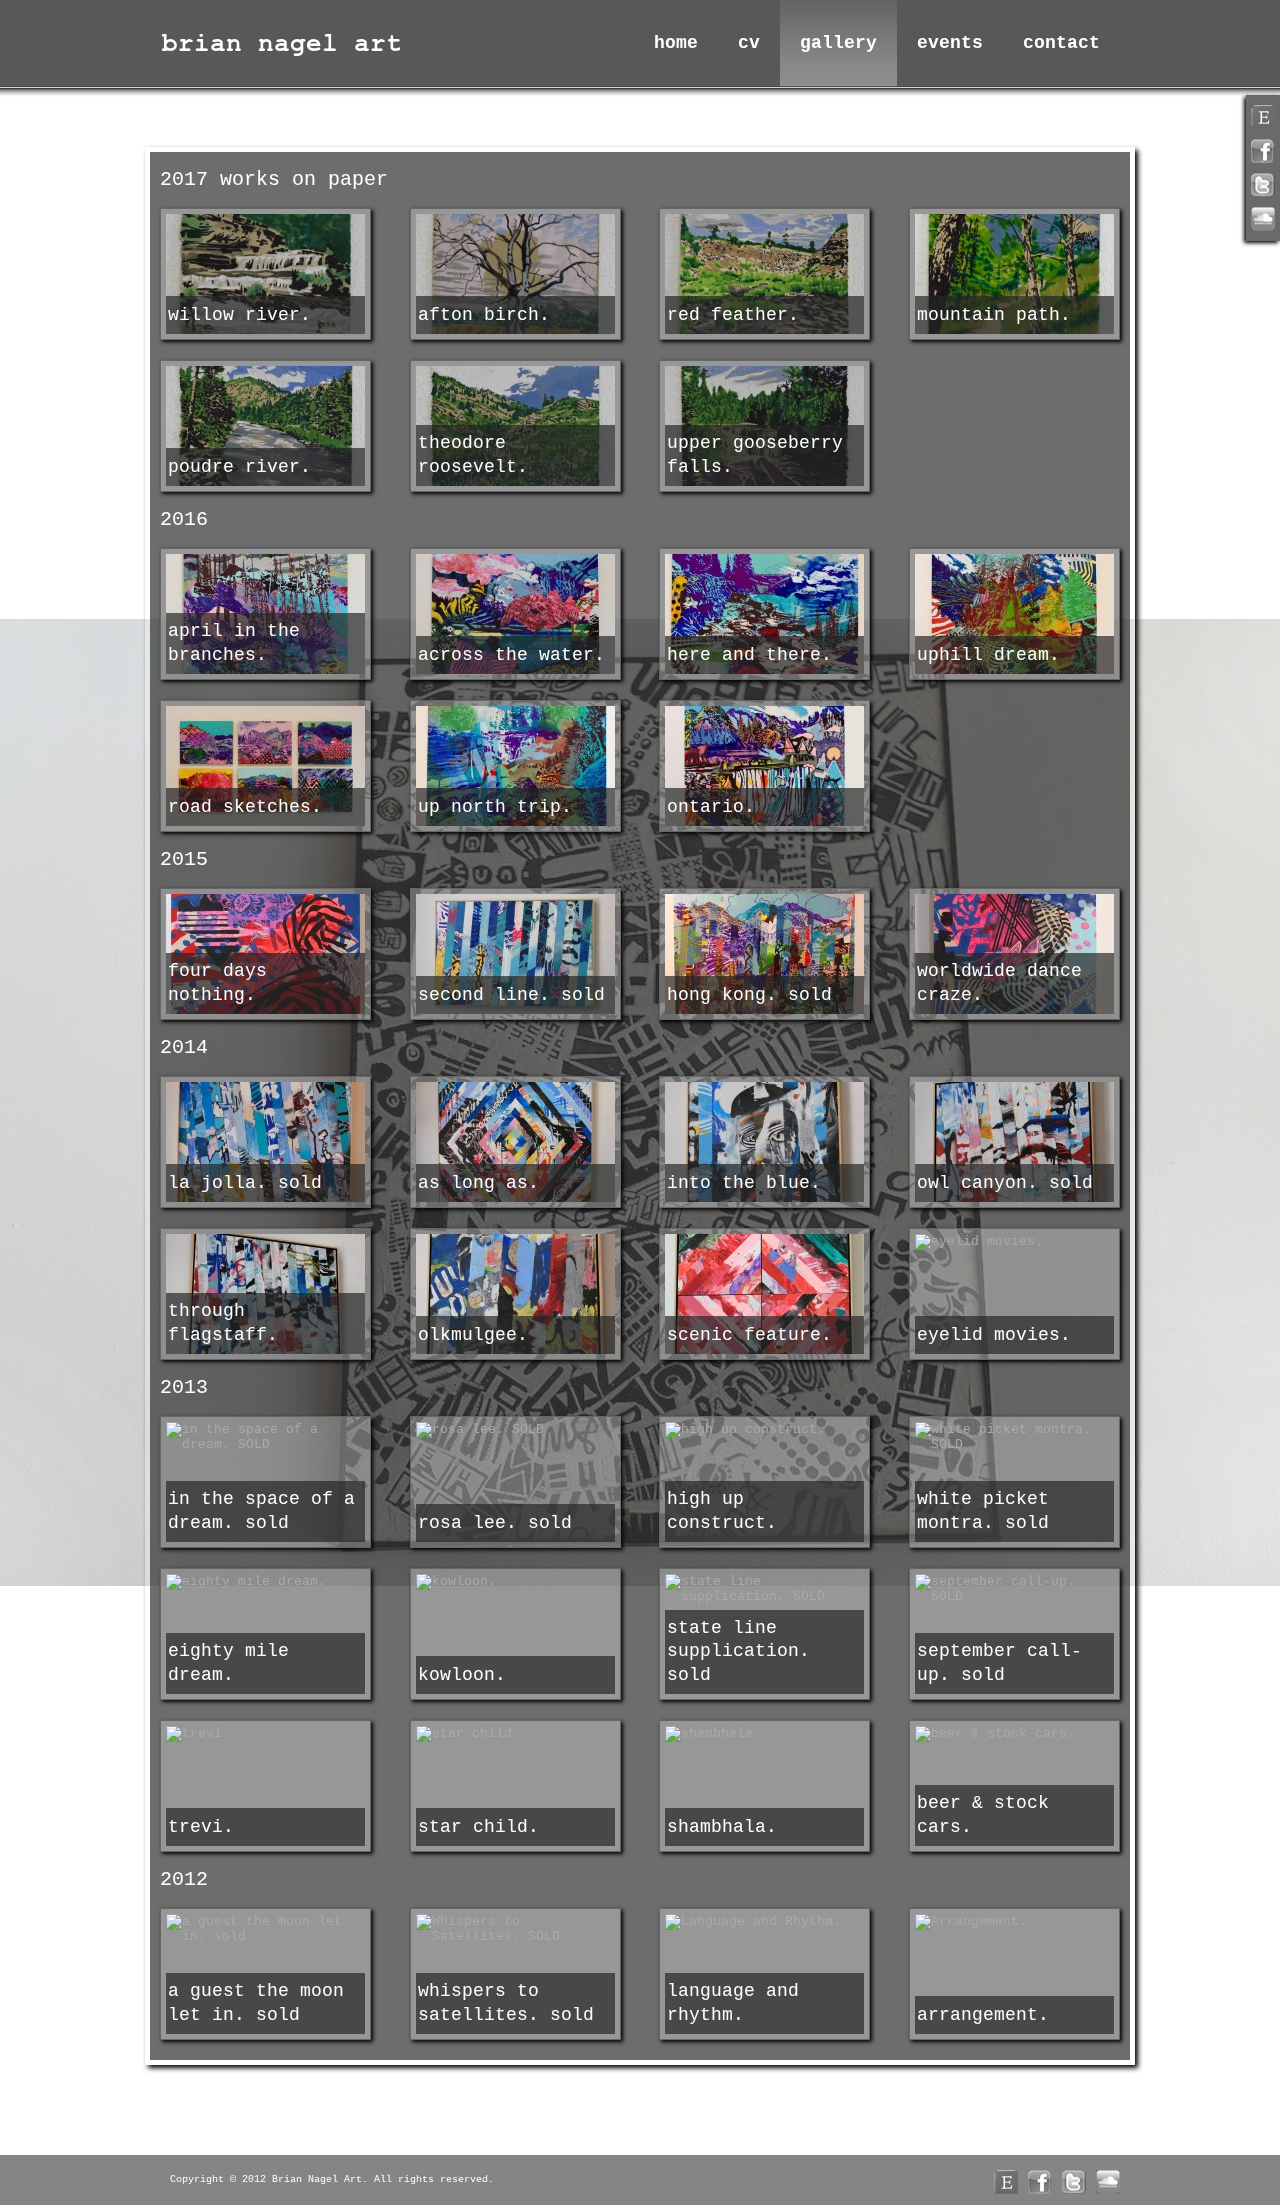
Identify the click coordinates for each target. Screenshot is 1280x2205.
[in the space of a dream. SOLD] (265, 1437)
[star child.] (515, 1734)
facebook (1263, 151)
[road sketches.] (265, 768)
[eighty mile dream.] (265, 1582)
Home (676, 43)
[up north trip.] (515, 768)
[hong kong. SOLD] (764, 956)
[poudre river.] (265, 428)
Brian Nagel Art (285, 42)
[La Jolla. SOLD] (265, 1144)
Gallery (838, 43)
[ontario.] (764, 768)
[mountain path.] (1014, 276)
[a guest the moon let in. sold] (265, 1929)
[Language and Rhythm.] (764, 1922)
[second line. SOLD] (515, 956)
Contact (1061, 43)
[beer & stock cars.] (1014, 1734)
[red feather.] (764, 276)
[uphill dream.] (1014, 616)
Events (950, 43)
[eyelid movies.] (1014, 1242)
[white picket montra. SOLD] (1014, 1437)
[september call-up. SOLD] (1014, 1589)
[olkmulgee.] (515, 1296)
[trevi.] (265, 1734)
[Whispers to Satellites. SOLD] (515, 1929)
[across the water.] (515, 616)
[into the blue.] (764, 1144)
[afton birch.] (515, 276)
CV (749, 43)
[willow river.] (265, 276)
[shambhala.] (764, 1734)
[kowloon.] (515, 1582)
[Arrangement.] (1014, 1922)
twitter (1263, 185)
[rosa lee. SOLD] (515, 1430)
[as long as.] (515, 1144)
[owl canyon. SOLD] (1014, 1144)
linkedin (1263, 219)
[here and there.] (764, 616)
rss (1263, 117)
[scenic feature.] (764, 1296)
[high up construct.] (764, 1430)
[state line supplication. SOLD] (764, 1589)
